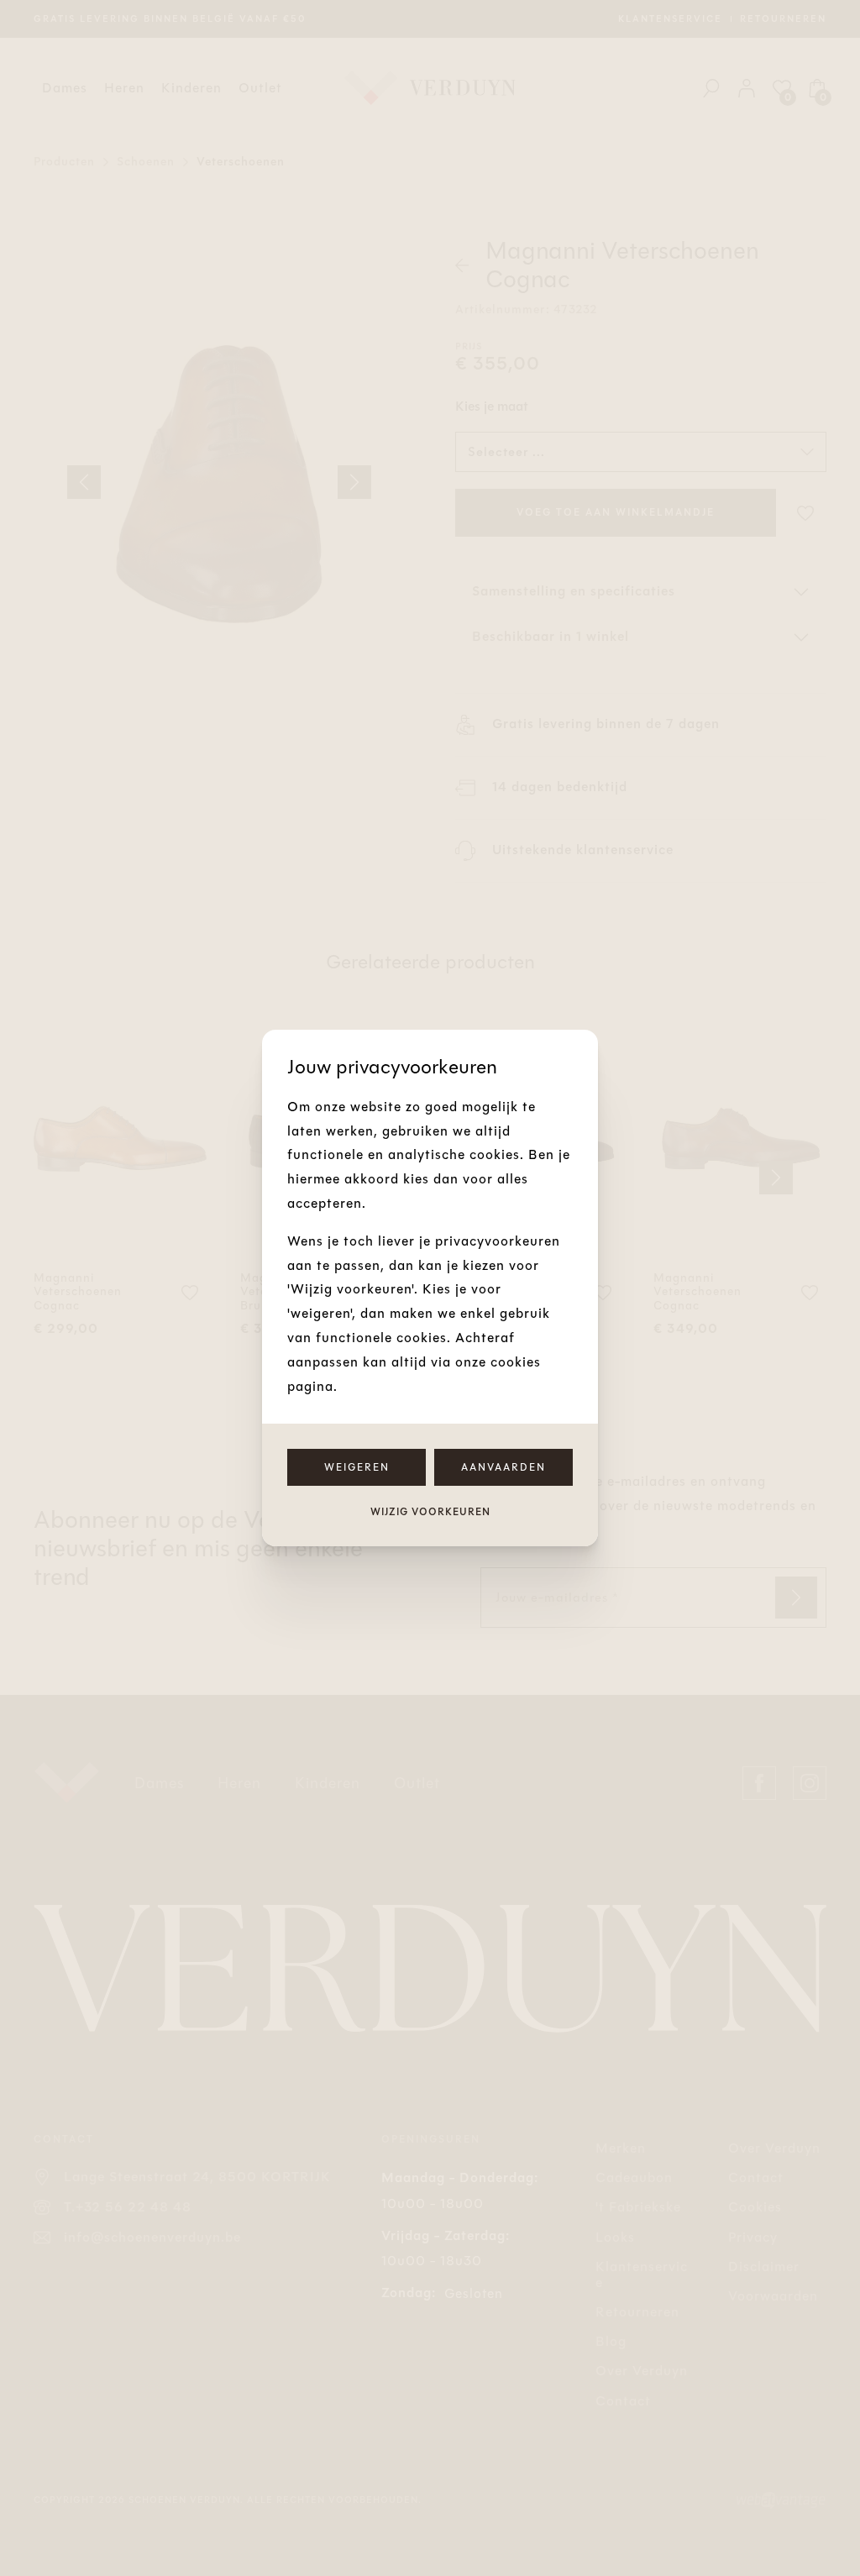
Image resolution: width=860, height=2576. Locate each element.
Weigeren (357, 1467)
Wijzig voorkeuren (430, 1512)
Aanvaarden (503, 1467)
